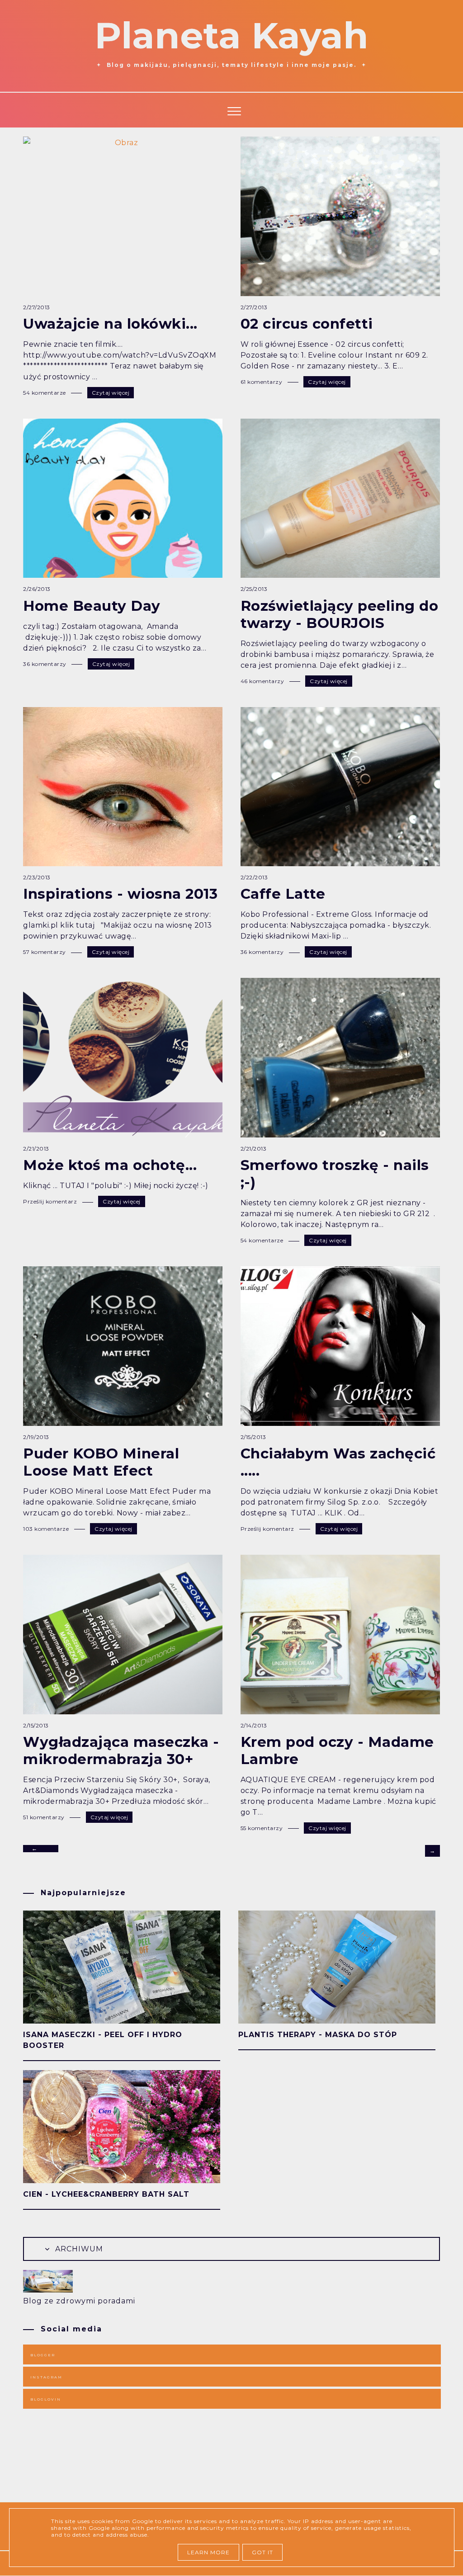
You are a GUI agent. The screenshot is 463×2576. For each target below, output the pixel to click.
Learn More (208, 2552)
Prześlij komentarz (51, 1201)
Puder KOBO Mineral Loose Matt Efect (101, 1462)
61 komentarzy (262, 382)
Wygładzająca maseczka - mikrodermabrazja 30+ (121, 1750)
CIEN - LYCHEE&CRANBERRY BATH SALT (106, 2194)
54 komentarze (45, 393)
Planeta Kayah (231, 35)
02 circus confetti (307, 324)
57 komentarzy (45, 952)
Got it (262, 2552)
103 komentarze (47, 1529)
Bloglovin (46, 2399)
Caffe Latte (283, 894)
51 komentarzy (45, 1817)
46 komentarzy (263, 681)
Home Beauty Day (92, 606)
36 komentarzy (45, 664)
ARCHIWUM (78, 2249)
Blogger (43, 2355)
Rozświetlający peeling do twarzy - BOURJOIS (340, 614)
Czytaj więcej (111, 393)
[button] (232, 110)
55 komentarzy (262, 1828)
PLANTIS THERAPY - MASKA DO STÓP (318, 2035)
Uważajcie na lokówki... (110, 324)
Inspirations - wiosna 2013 (120, 894)
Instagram (46, 2377)
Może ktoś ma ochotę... (110, 1165)
